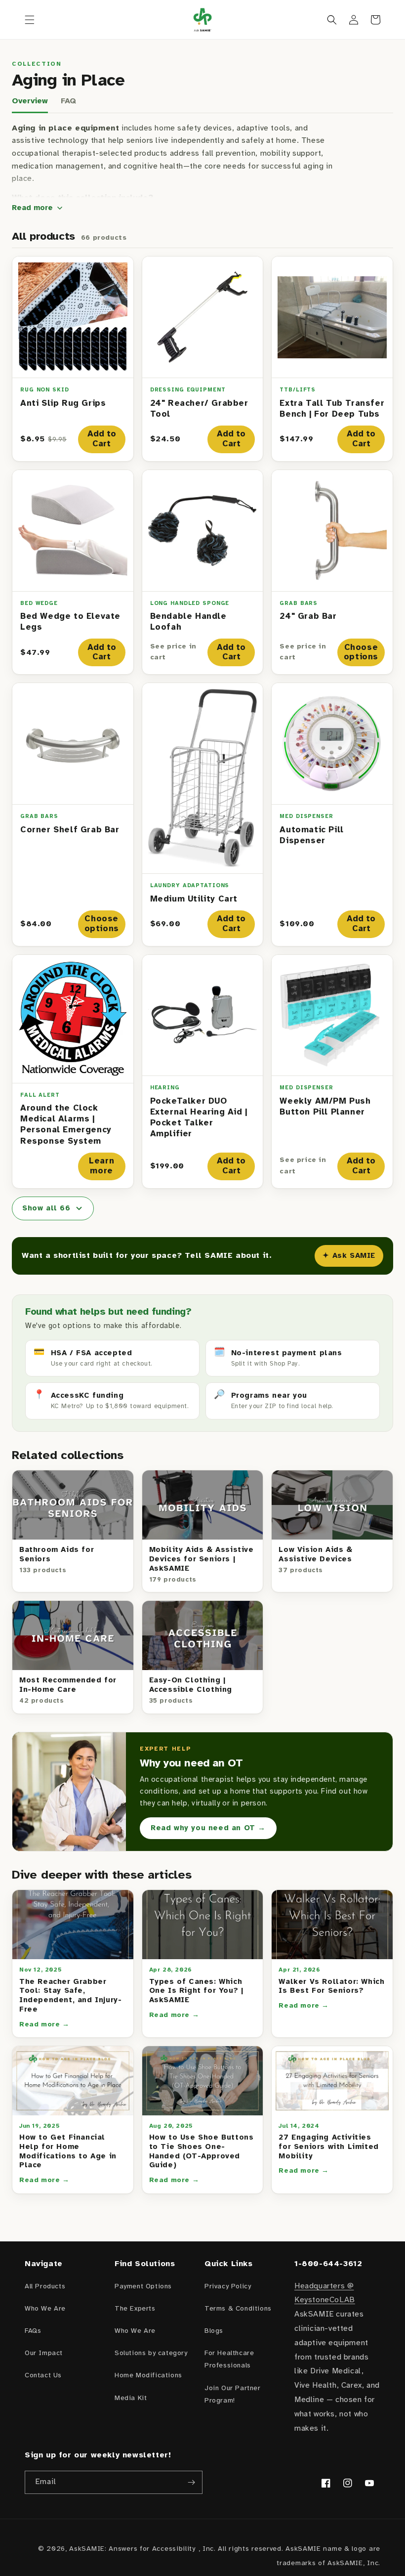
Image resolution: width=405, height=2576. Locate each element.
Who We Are (45, 2309)
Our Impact (44, 2353)
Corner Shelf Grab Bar (70, 830)
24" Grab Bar (308, 616)
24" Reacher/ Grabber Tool (199, 409)
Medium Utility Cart (194, 899)
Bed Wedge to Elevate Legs (70, 622)
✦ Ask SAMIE (349, 1256)
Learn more (101, 1166)
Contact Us (43, 2376)
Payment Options (143, 2287)
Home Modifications (148, 2376)
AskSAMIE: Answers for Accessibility (132, 2549)
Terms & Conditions (238, 2309)
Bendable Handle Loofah (188, 622)
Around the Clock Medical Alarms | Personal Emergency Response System (66, 1124)
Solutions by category (151, 2353)
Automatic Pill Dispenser (311, 835)
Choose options (361, 652)
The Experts (135, 2309)
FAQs (33, 2331)
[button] (30, 20)
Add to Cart (102, 439)
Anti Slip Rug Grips (63, 403)
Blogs (214, 2331)
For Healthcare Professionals (229, 2360)
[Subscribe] (191, 2482)
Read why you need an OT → (208, 1828)
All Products (45, 2287)
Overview (30, 101)
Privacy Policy (228, 2287)
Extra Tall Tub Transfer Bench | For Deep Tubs (332, 409)
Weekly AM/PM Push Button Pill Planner (325, 1107)
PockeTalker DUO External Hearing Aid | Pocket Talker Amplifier (199, 1117)
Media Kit (131, 2398)
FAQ (68, 101)
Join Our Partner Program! (233, 2395)
